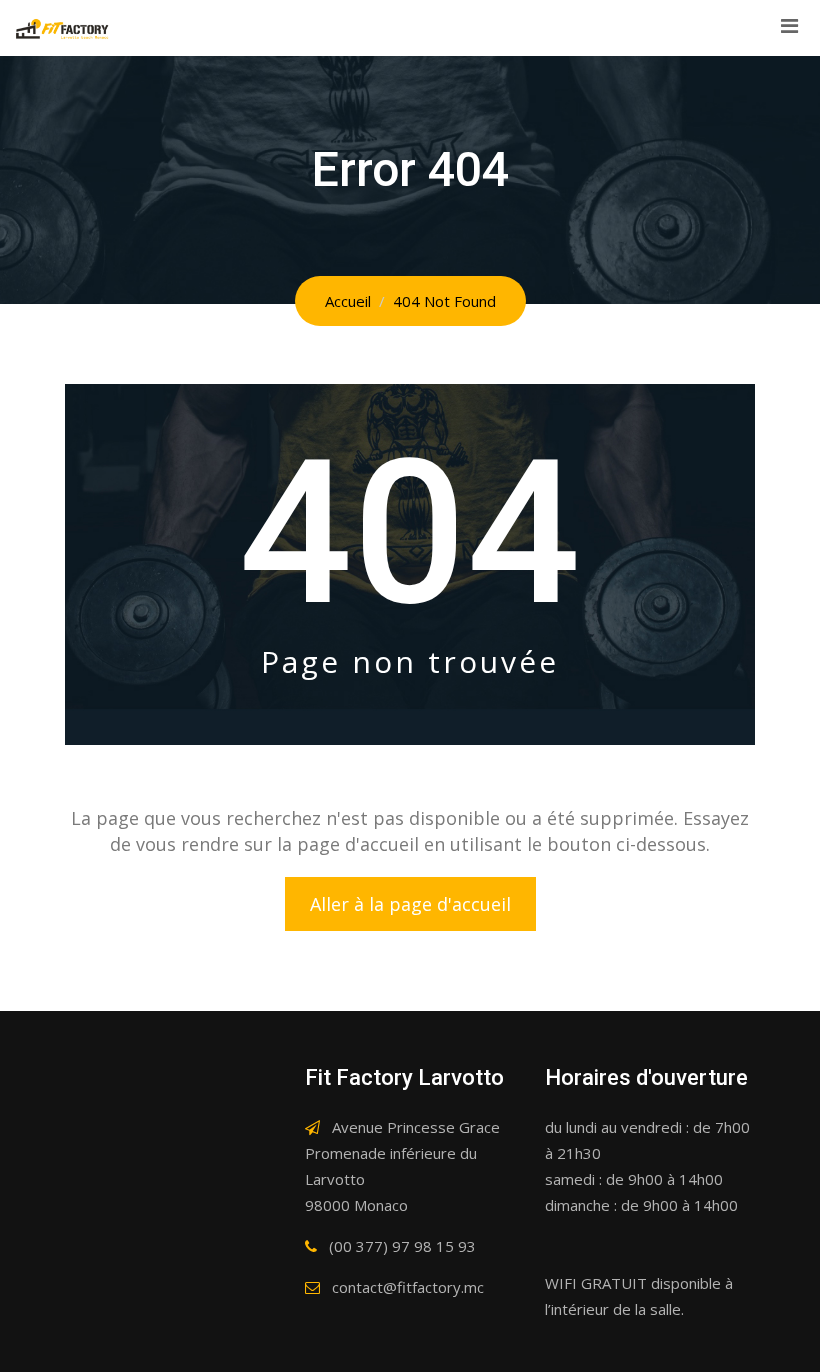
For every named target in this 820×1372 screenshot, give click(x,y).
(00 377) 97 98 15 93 (402, 1246)
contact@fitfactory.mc (408, 1287)
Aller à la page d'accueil (410, 904)
